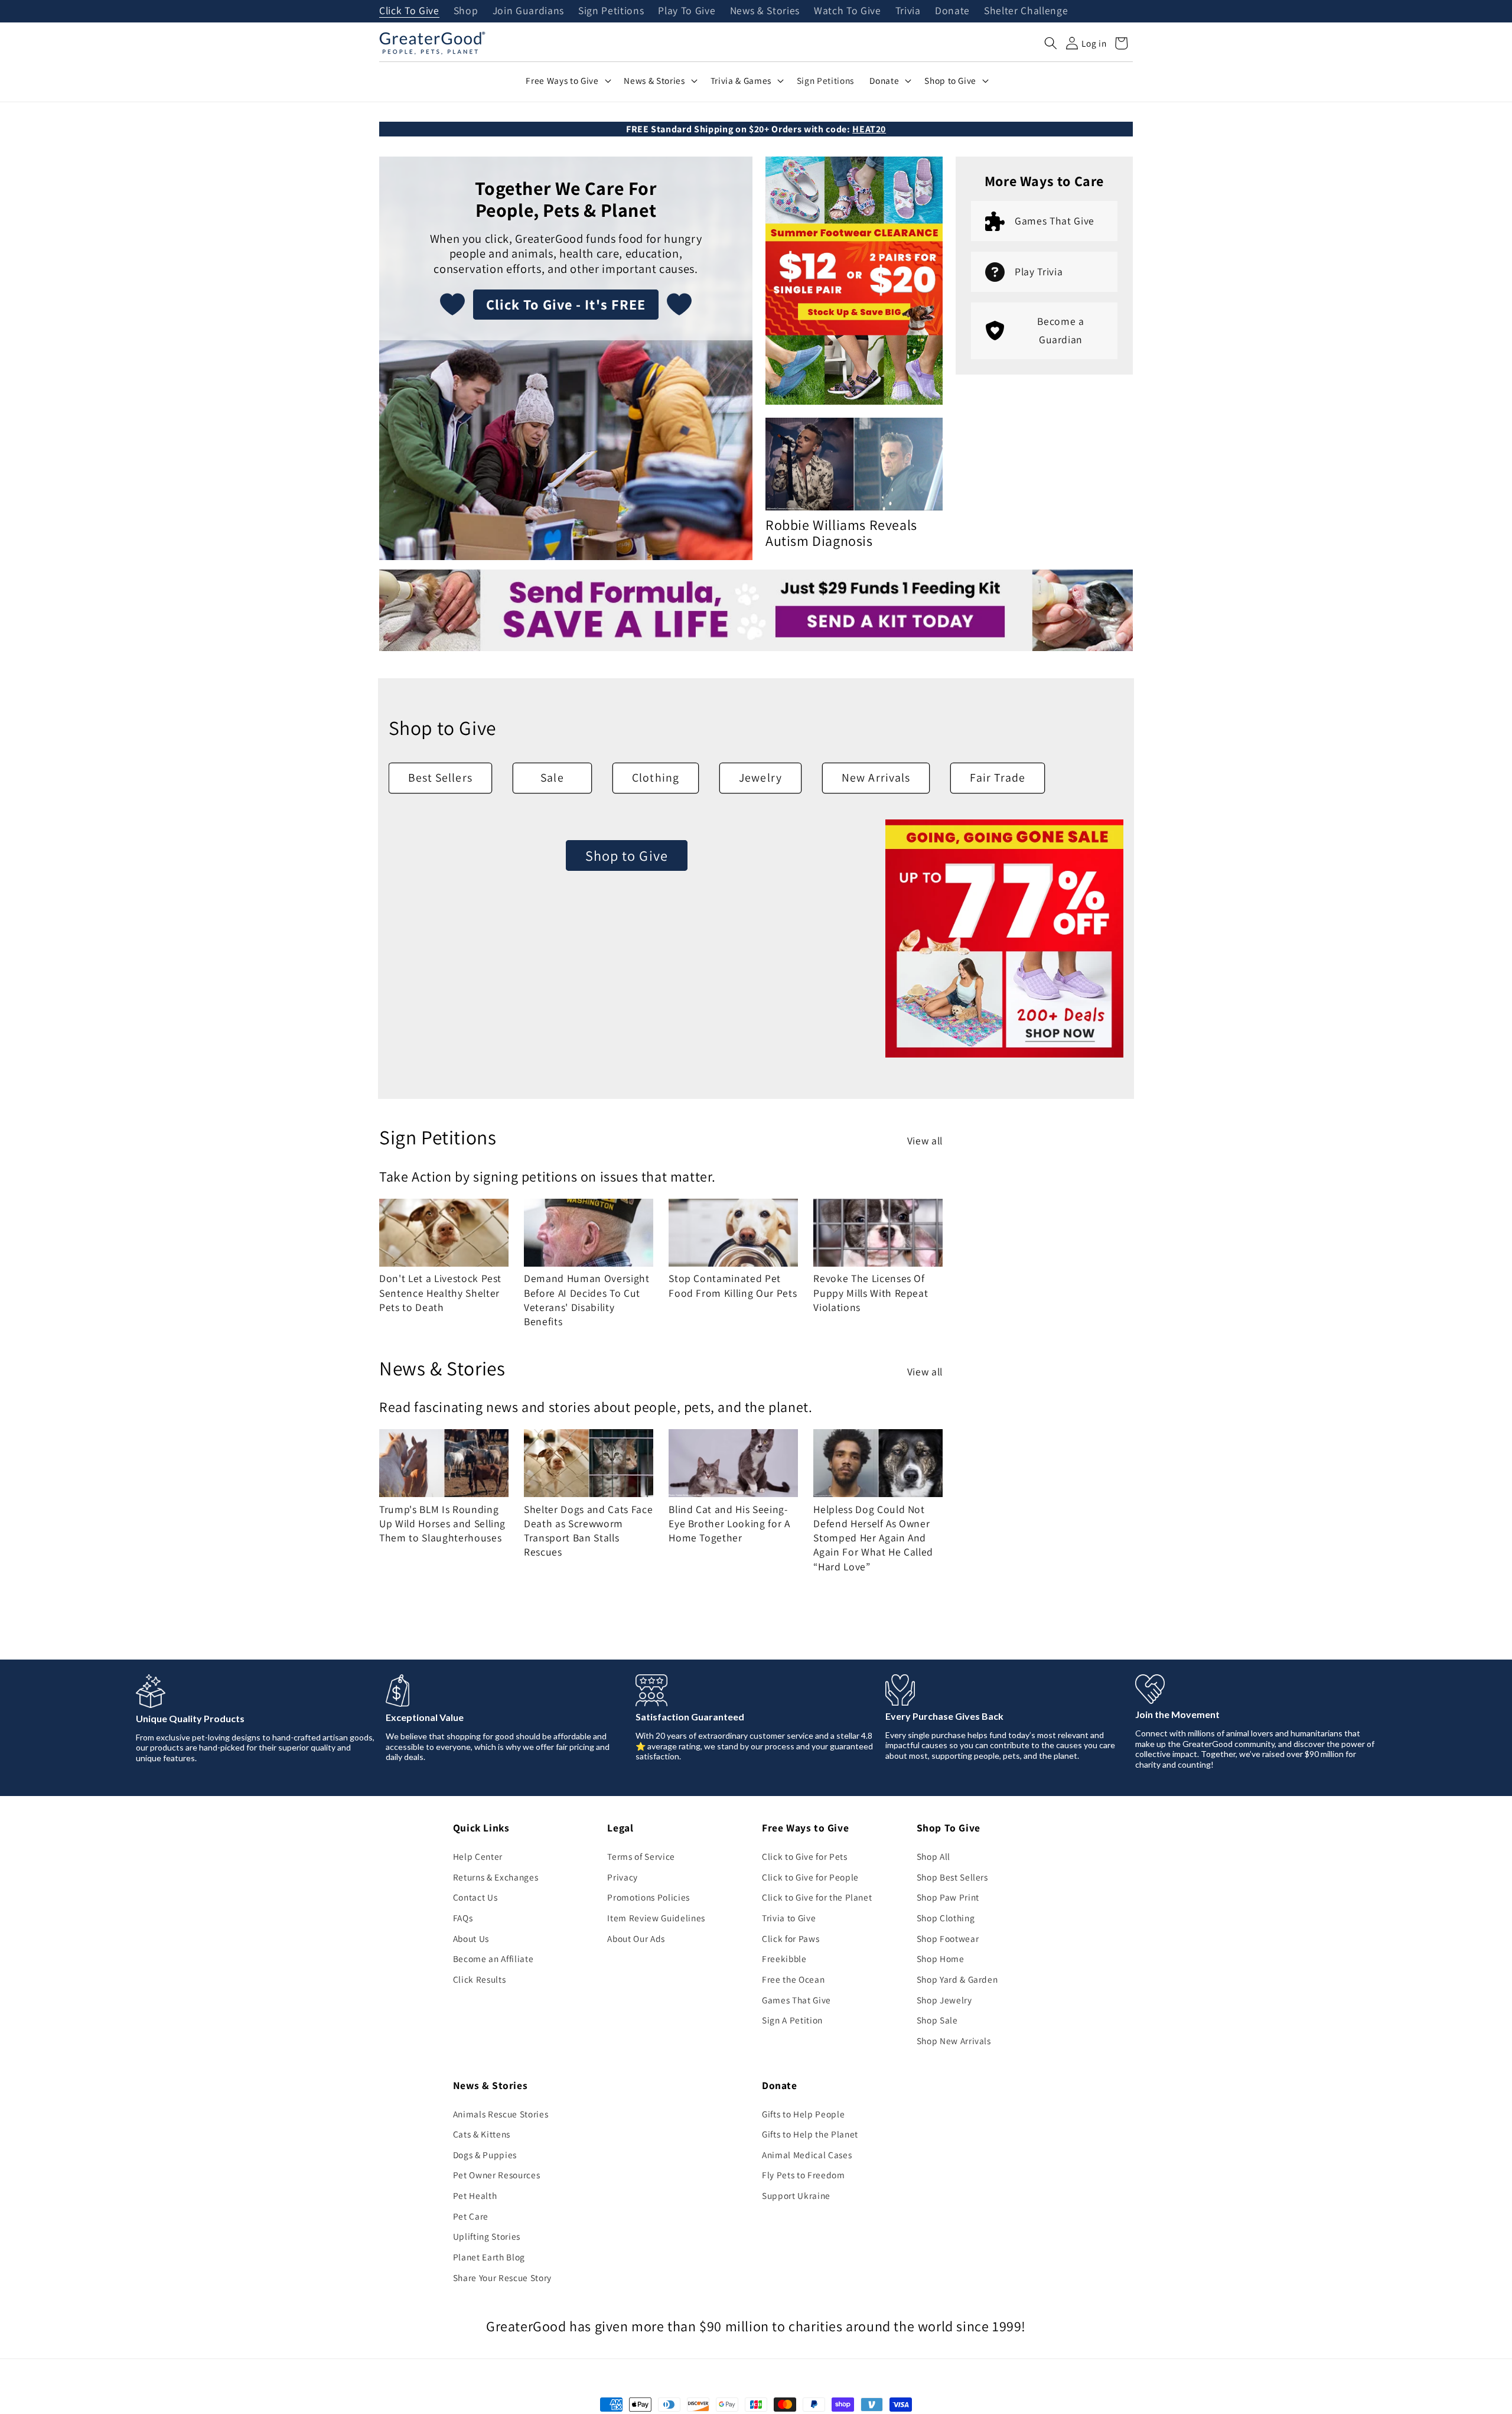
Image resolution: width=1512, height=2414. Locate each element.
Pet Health (475, 2195)
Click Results (480, 1979)
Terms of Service (641, 1856)
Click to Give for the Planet (817, 1897)
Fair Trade (998, 777)
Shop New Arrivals (954, 2041)
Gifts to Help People (803, 2114)
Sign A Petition (792, 2020)
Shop (466, 11)
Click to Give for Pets (805, 1856)
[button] (1051, 43)
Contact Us (475, 1897)
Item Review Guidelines (656, 1918)
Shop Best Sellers (952, 1877)
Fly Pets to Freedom (804, 2175)
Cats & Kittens (482, 2134)
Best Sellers (440, 777)
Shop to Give (627, 855)
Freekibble (784, 1958)
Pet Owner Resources (497, 2175)
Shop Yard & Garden (957, 1979)
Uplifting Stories (487, 2236)
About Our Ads (636, 1938)
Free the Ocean (793, 1979)
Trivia (908, 11)
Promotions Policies (649, 1897)
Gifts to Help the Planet (810, 2134)
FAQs (463, 1918)
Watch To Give (848, 11)
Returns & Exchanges (496, 1877)
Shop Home (941, 1958)
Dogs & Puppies (485, 2155)
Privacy (623, 1877)
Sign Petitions (611, 11)
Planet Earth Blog (489, 2257)
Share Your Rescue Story (502, 2278)
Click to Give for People (810, 1877)
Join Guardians (528, 11)
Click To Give (409, 11)
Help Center (478, 1856)
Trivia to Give (789, 1918)
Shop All (933, 1856)
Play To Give (687, 11)
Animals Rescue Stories (501, 2114)
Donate (952, 11)
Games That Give (796, 2000)
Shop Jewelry (944, 2000)
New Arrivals (876, 777)
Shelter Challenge (1026, 11)
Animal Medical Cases (807, 2155)
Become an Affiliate (493, 1958)
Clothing (656, 777)
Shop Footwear (948, 1938)
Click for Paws (791, 1938)
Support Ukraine (796, 2195)
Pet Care (471, 2216)
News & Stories (765, 11)
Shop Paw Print (948, 1897)
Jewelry (760, 777)
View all (925, 1141)
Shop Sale (937, 2020)
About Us (471, 1938)
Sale (552, 777)
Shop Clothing (946, 1918)
